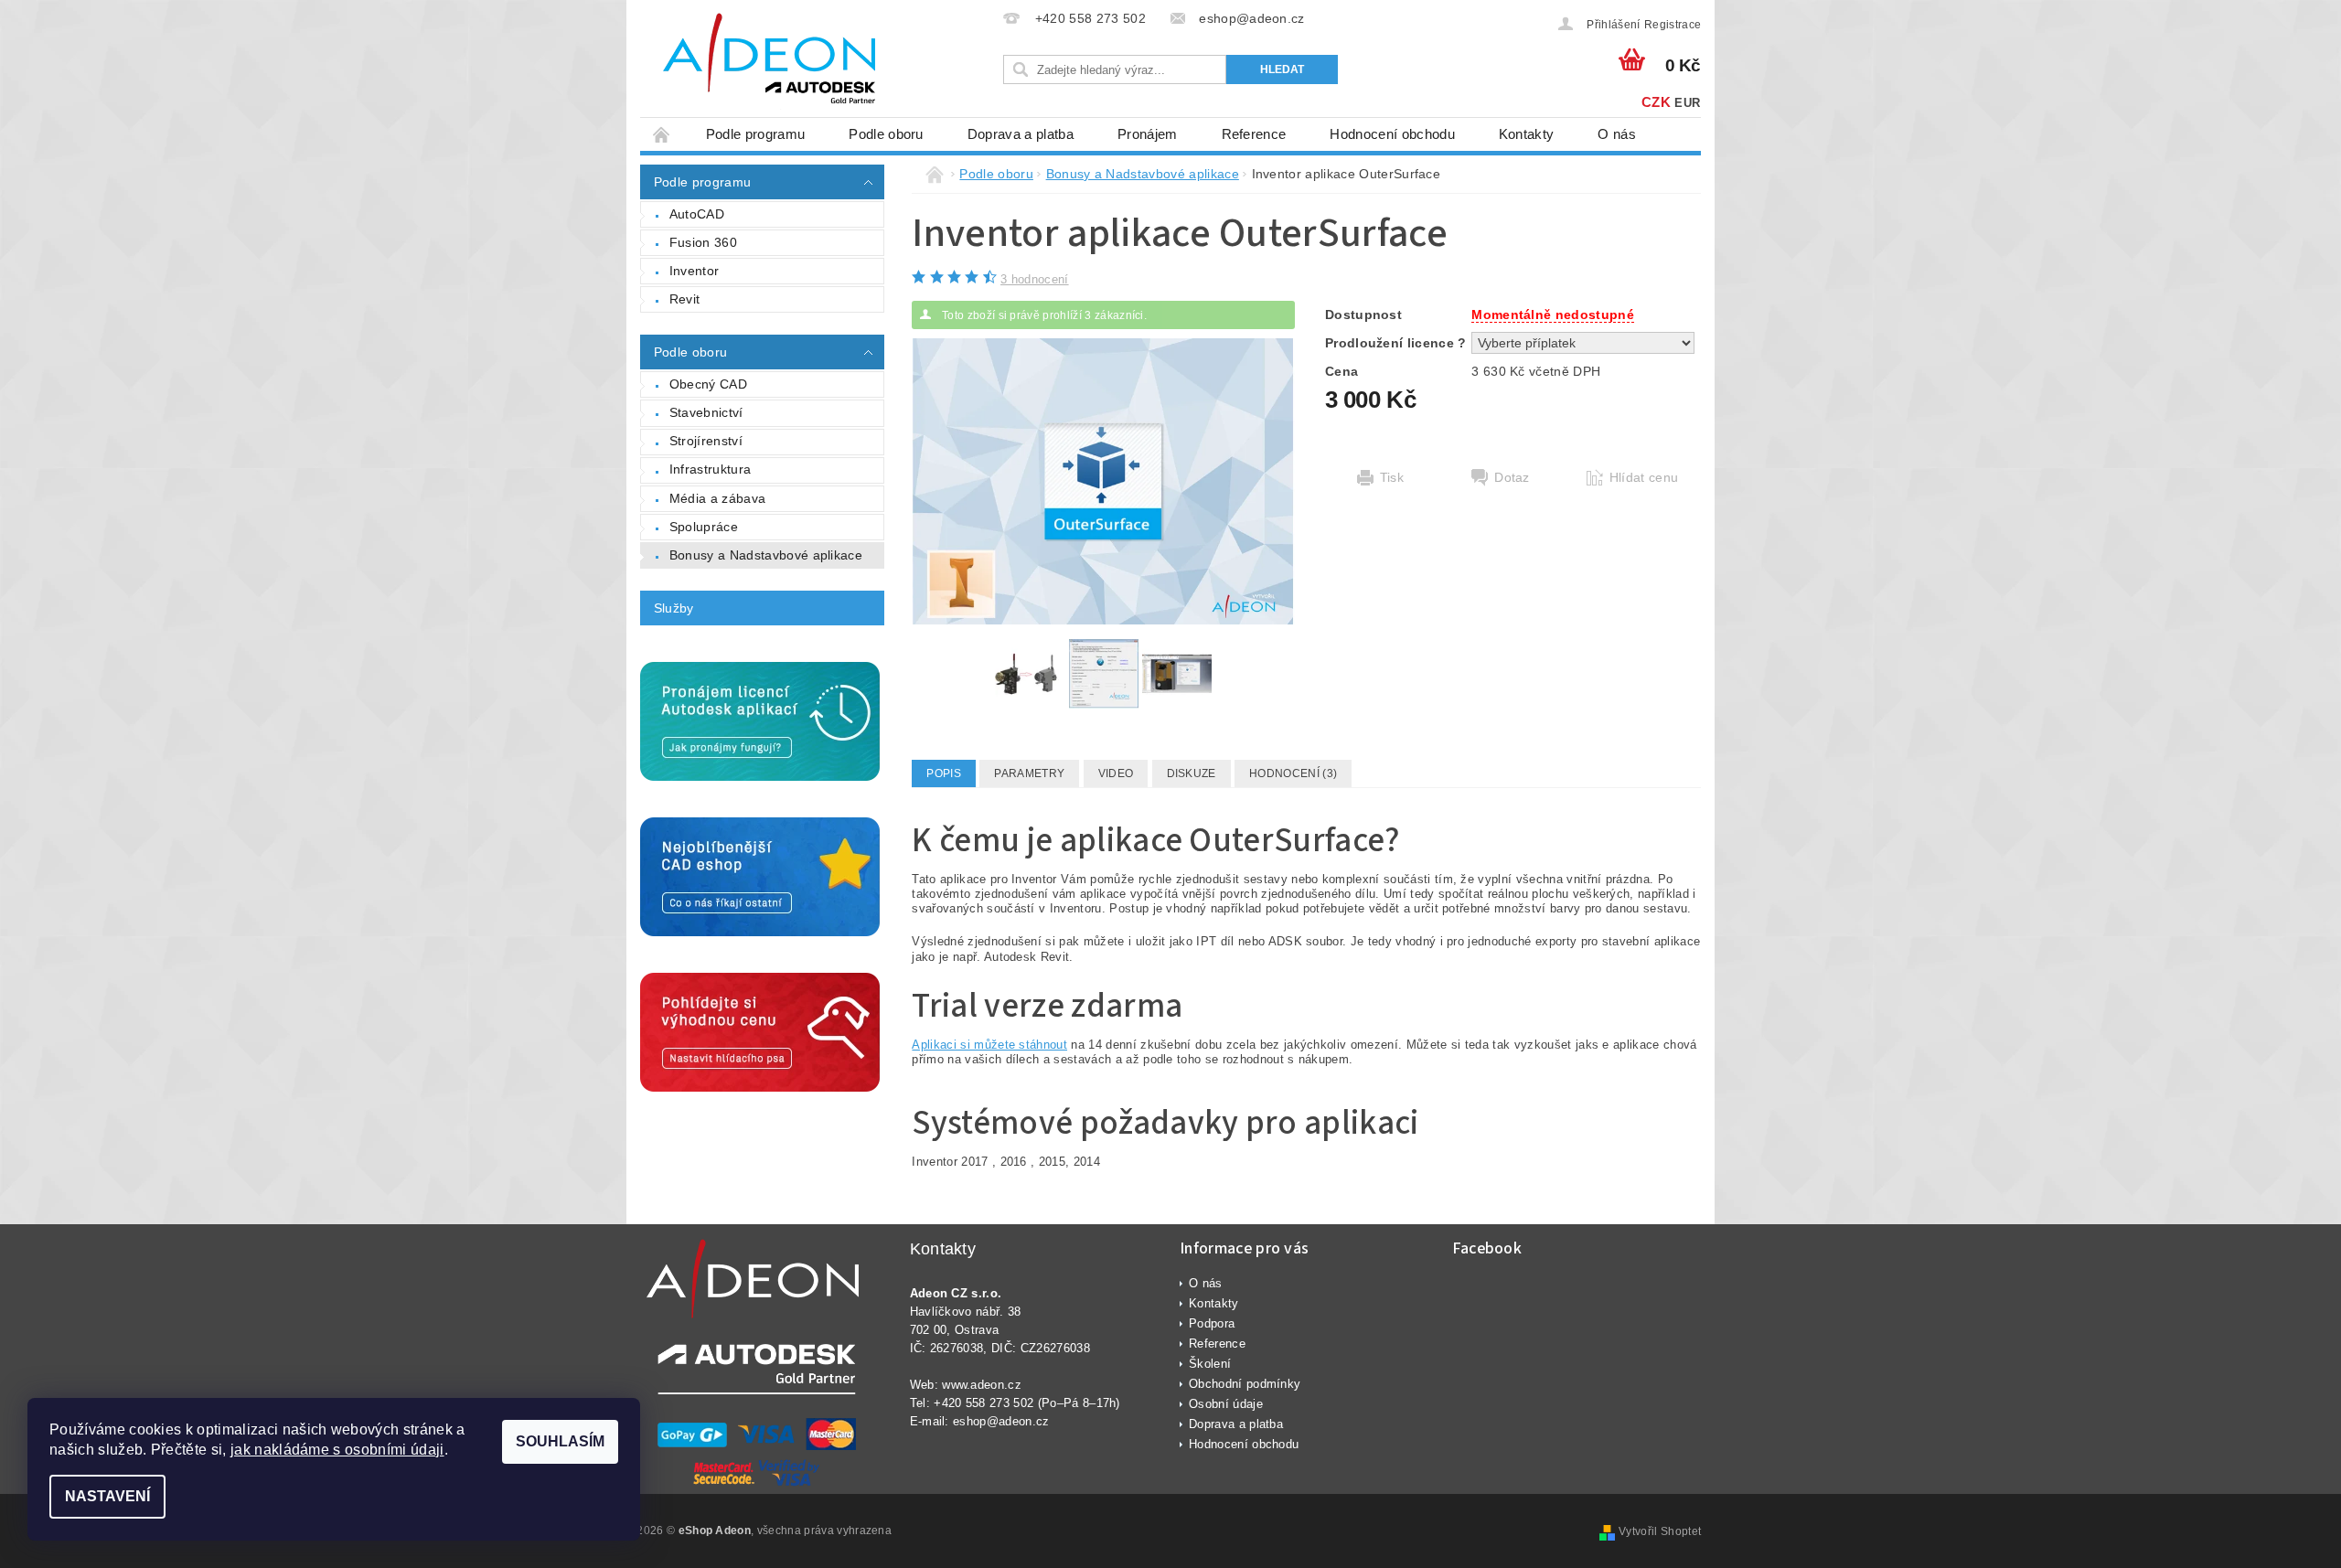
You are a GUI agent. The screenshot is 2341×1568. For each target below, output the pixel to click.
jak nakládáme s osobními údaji (337, 1450)
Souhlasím (560, 1441)
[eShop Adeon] (769, 61)
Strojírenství (706, 441)
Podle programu (755, 134)
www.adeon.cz (982, 1385)
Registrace (1673, 25)
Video (1116, 773)
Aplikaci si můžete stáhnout (989, 1045)
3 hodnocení (1035, 279)
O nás (1617, 134)
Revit (685, 299)
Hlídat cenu (1644, 477)
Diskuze (1192, 773)
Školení (1210, 1364)
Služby (674, 608)
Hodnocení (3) (1293, 773)
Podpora (1212, 1323)
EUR (1687, 103)
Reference (1254, 134)
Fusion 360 (703, 242)
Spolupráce (704, 527)
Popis (944, 773)
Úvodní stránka (662, 134)
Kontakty (1527, 134)
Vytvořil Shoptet (1660, 1531)
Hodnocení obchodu (1392, 134)
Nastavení (107, 1496)
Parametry (1029, 773)
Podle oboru (886, 134)
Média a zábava (717, 498)
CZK (1656, 102)
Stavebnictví (706, 412)
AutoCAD (697, 214)
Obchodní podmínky (1245, 1384)
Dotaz (1512, 477)
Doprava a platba (1021, 134)
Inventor (695, 271)
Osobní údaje (1226, 1404)
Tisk (1392, 477)
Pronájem (1148, 134)
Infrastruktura (710, 469)
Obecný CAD (708, 384)
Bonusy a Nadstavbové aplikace (766, 555)
